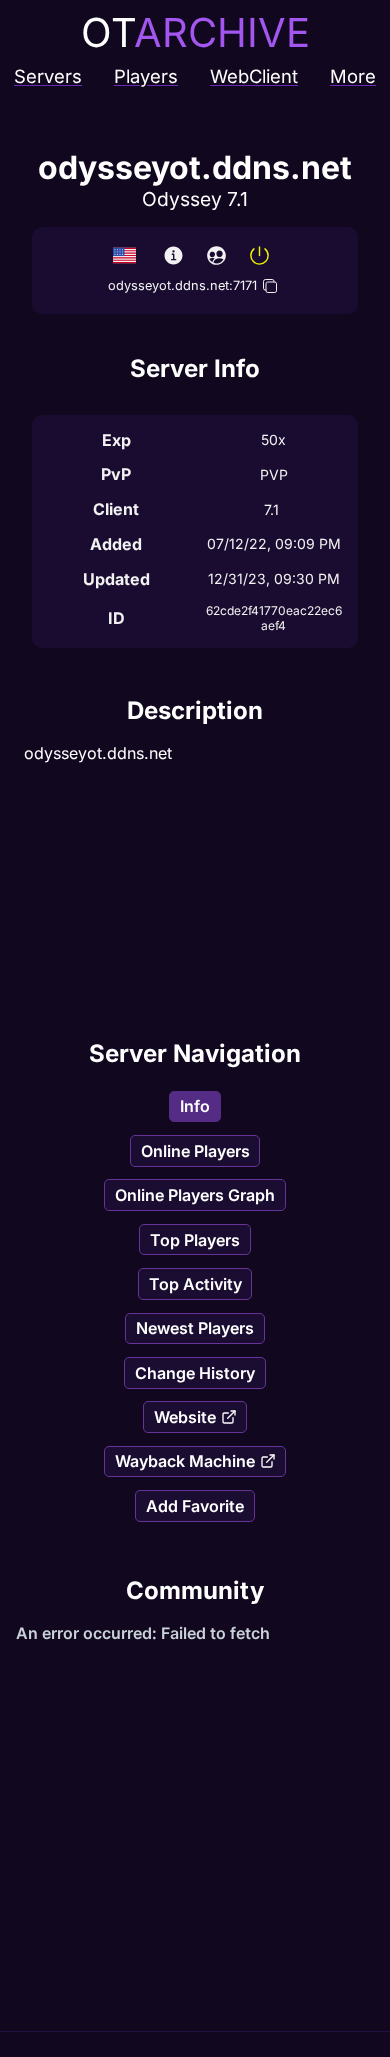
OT (195, 32)
